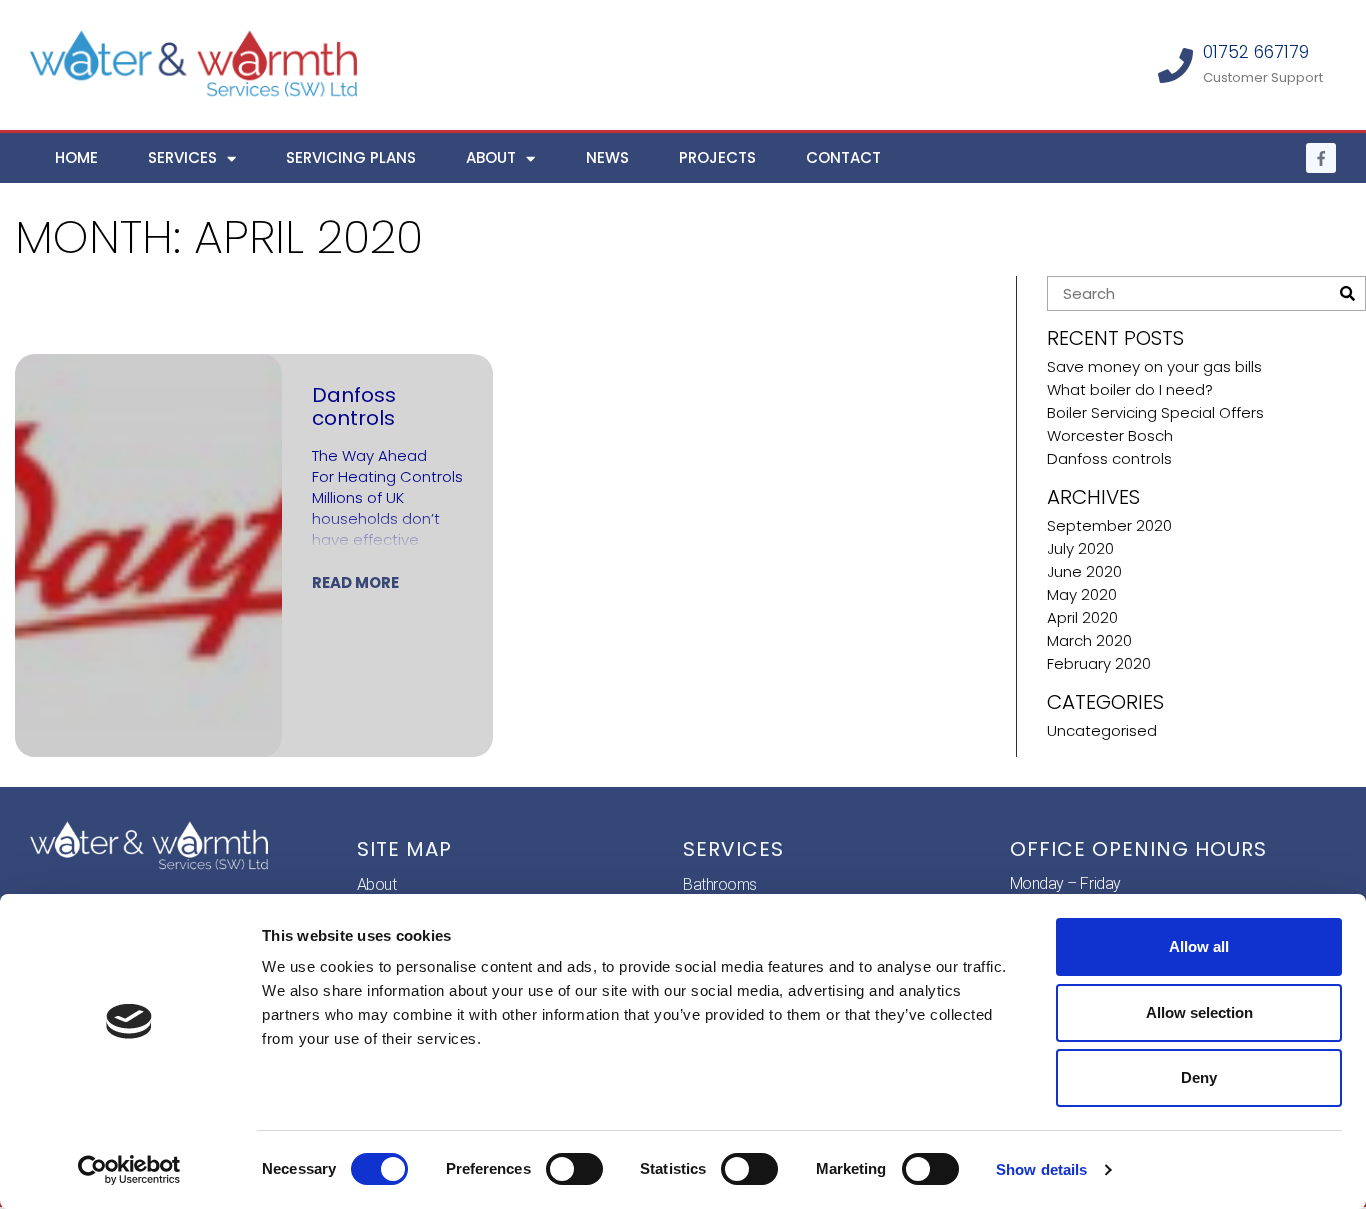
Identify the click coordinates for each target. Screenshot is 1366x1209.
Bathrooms (720, 884)
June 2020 (1084, 571)
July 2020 (1080, 548)
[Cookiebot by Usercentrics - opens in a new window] (129, 1170)
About (491, 157)
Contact (843, 157)
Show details (1041, 1169)
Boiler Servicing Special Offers (1155, 412)
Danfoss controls (1109, 458)
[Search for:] (1191, 293)
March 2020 (1089, 640)
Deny (1199, 1077)
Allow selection (1199, 1012)
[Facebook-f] (1321, 158)
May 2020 (1082, 594)
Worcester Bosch (1110, 435)
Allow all (1199, 946)
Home (76, 157)
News (607, 157)
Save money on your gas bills (1154, 366)
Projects (717, 157)
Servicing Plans (351, 157)
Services (182, 157)
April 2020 (1082, 617)
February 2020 (1099, 663)
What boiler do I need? (1130, 389)
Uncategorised (1102, 730)
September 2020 (1109, 525)
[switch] (574, 1169)
